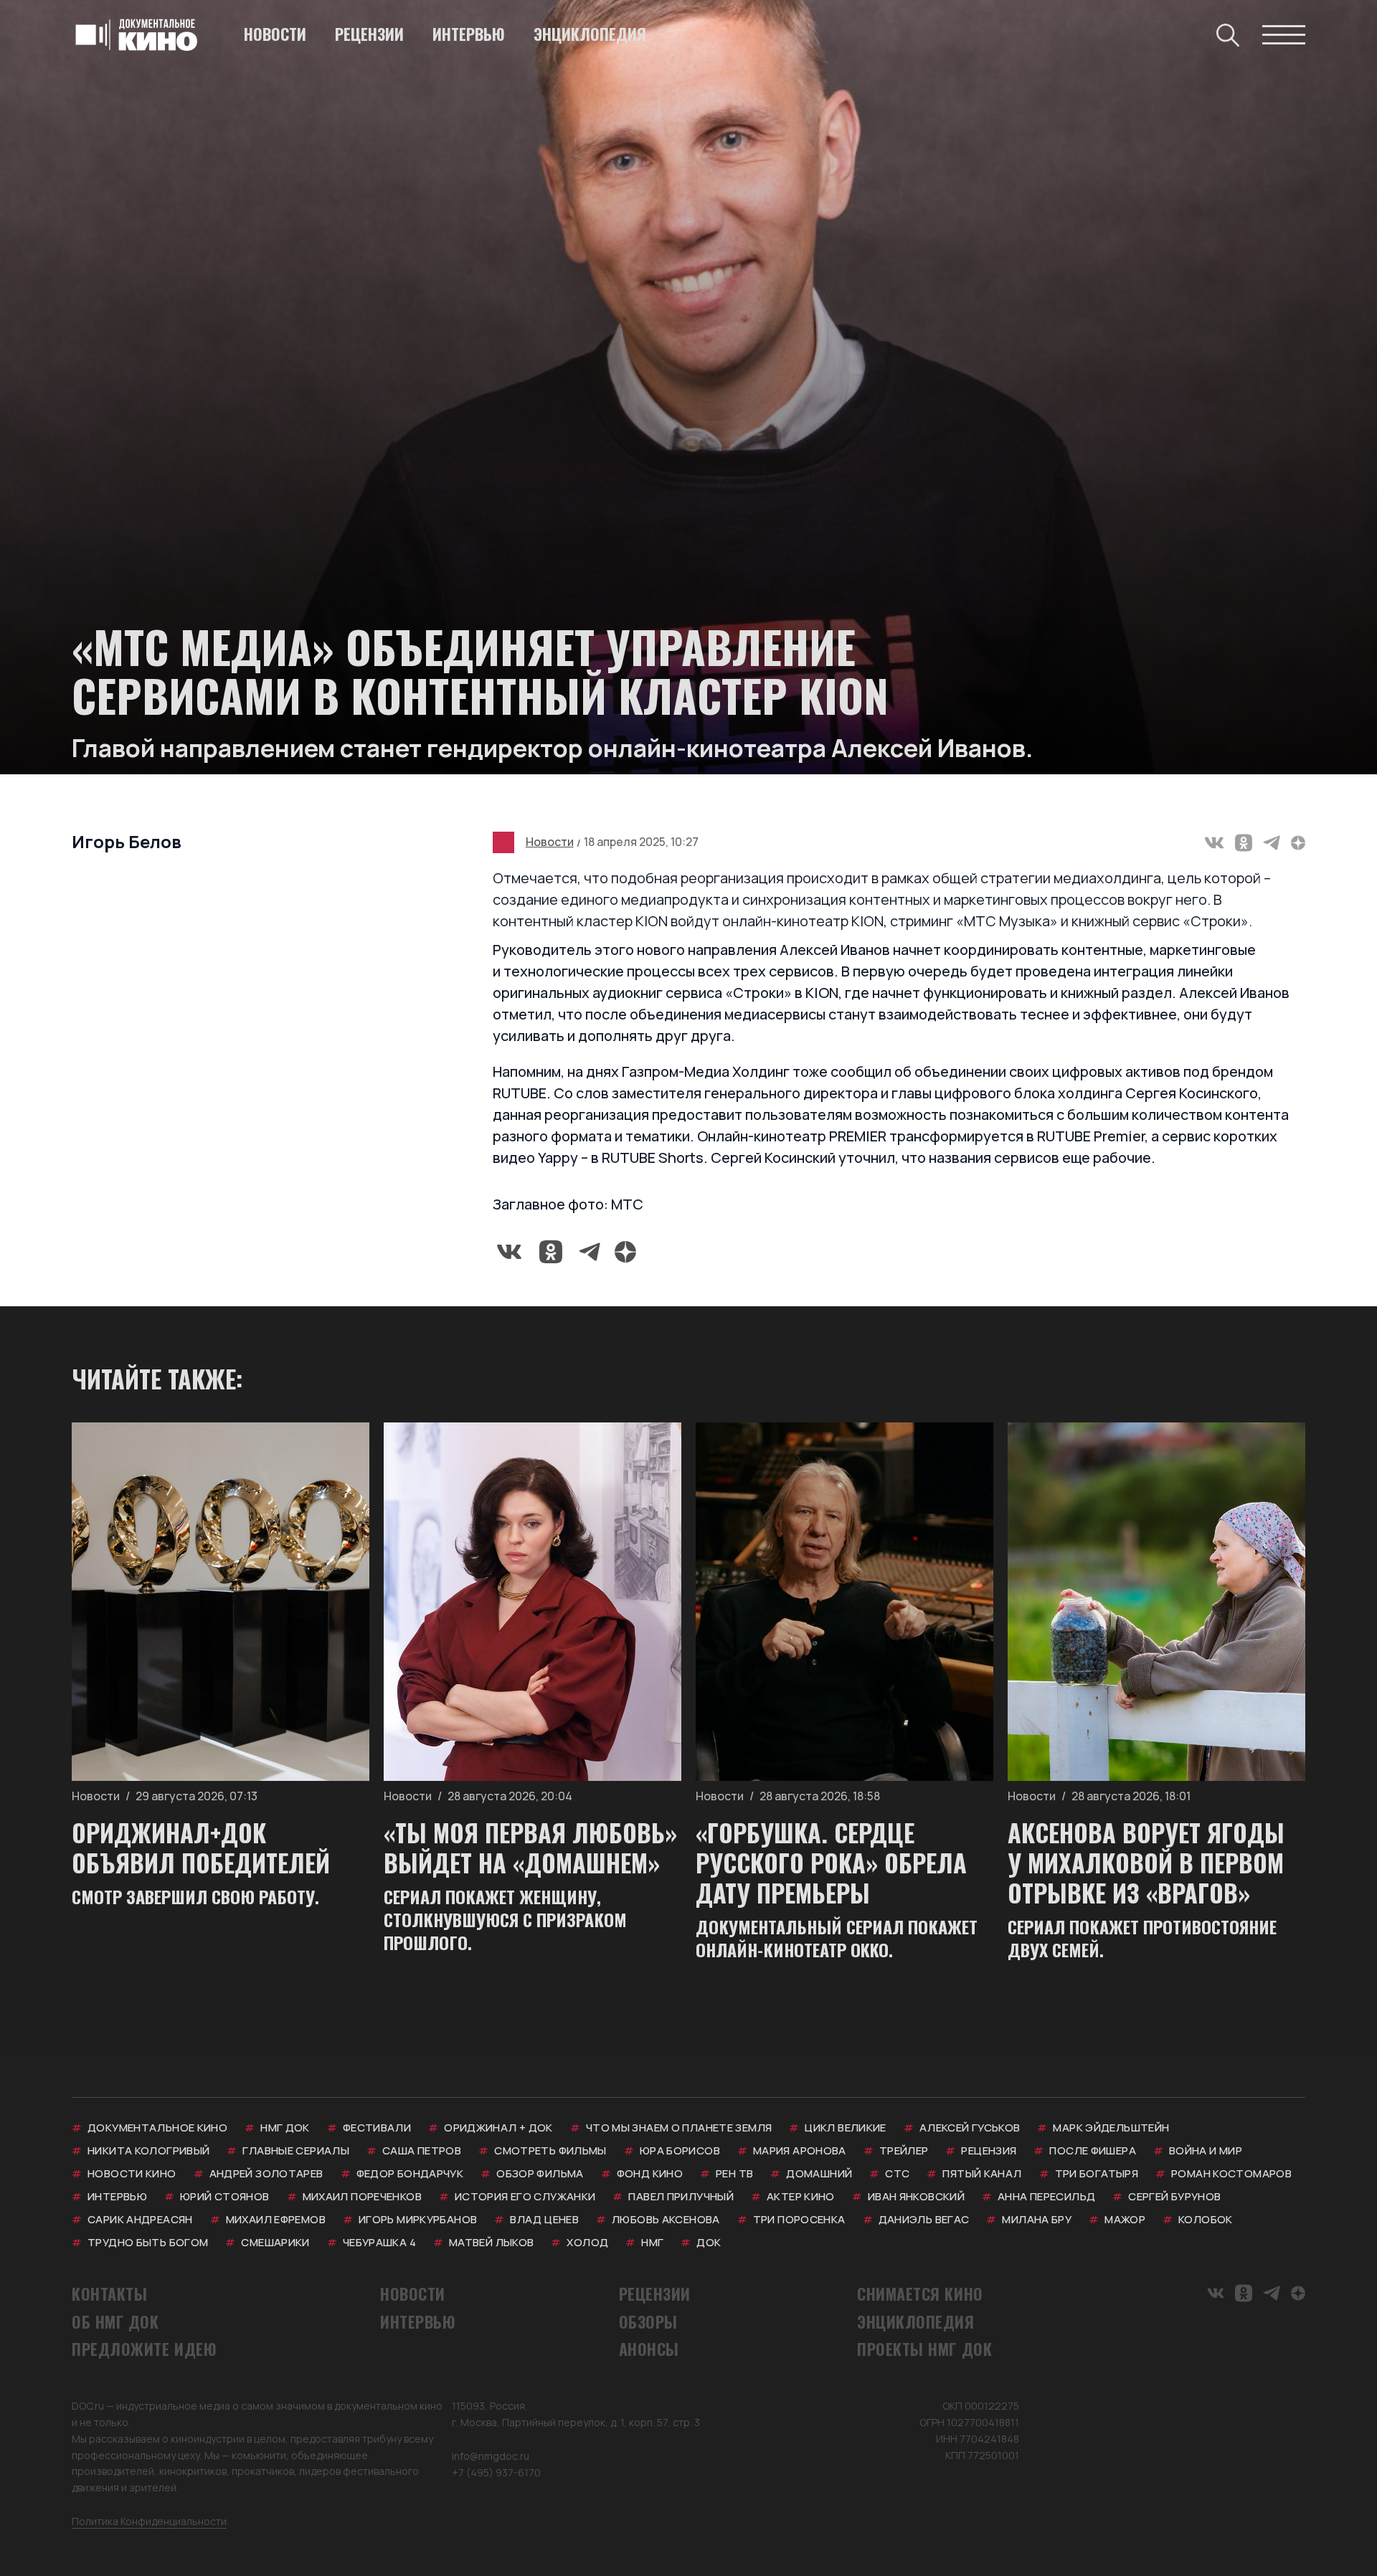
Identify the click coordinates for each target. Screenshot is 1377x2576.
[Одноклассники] (1244, 843)
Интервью (469, 34)
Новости (275, 34)
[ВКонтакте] (1214, 843)
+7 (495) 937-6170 (496, 2472)
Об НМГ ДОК (115, 2321)
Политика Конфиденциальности (149, 2521)
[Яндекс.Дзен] (1298, 843)
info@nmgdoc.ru (491, 2456)
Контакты (109, 2294)
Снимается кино (920, 2294)
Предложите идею (144, 2349)
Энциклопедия (590, 34)
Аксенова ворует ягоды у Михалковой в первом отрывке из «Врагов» (1146, 1862)
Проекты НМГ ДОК (924, 2349)
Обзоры (648, 2321)
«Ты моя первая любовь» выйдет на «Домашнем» (530, 1847)
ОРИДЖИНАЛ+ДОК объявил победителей (201, 1847)
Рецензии (369, 34)
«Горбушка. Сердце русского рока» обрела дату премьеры (831, 1862)
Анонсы (649, 2349)
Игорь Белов (127, 841)
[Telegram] (1272, 843)
